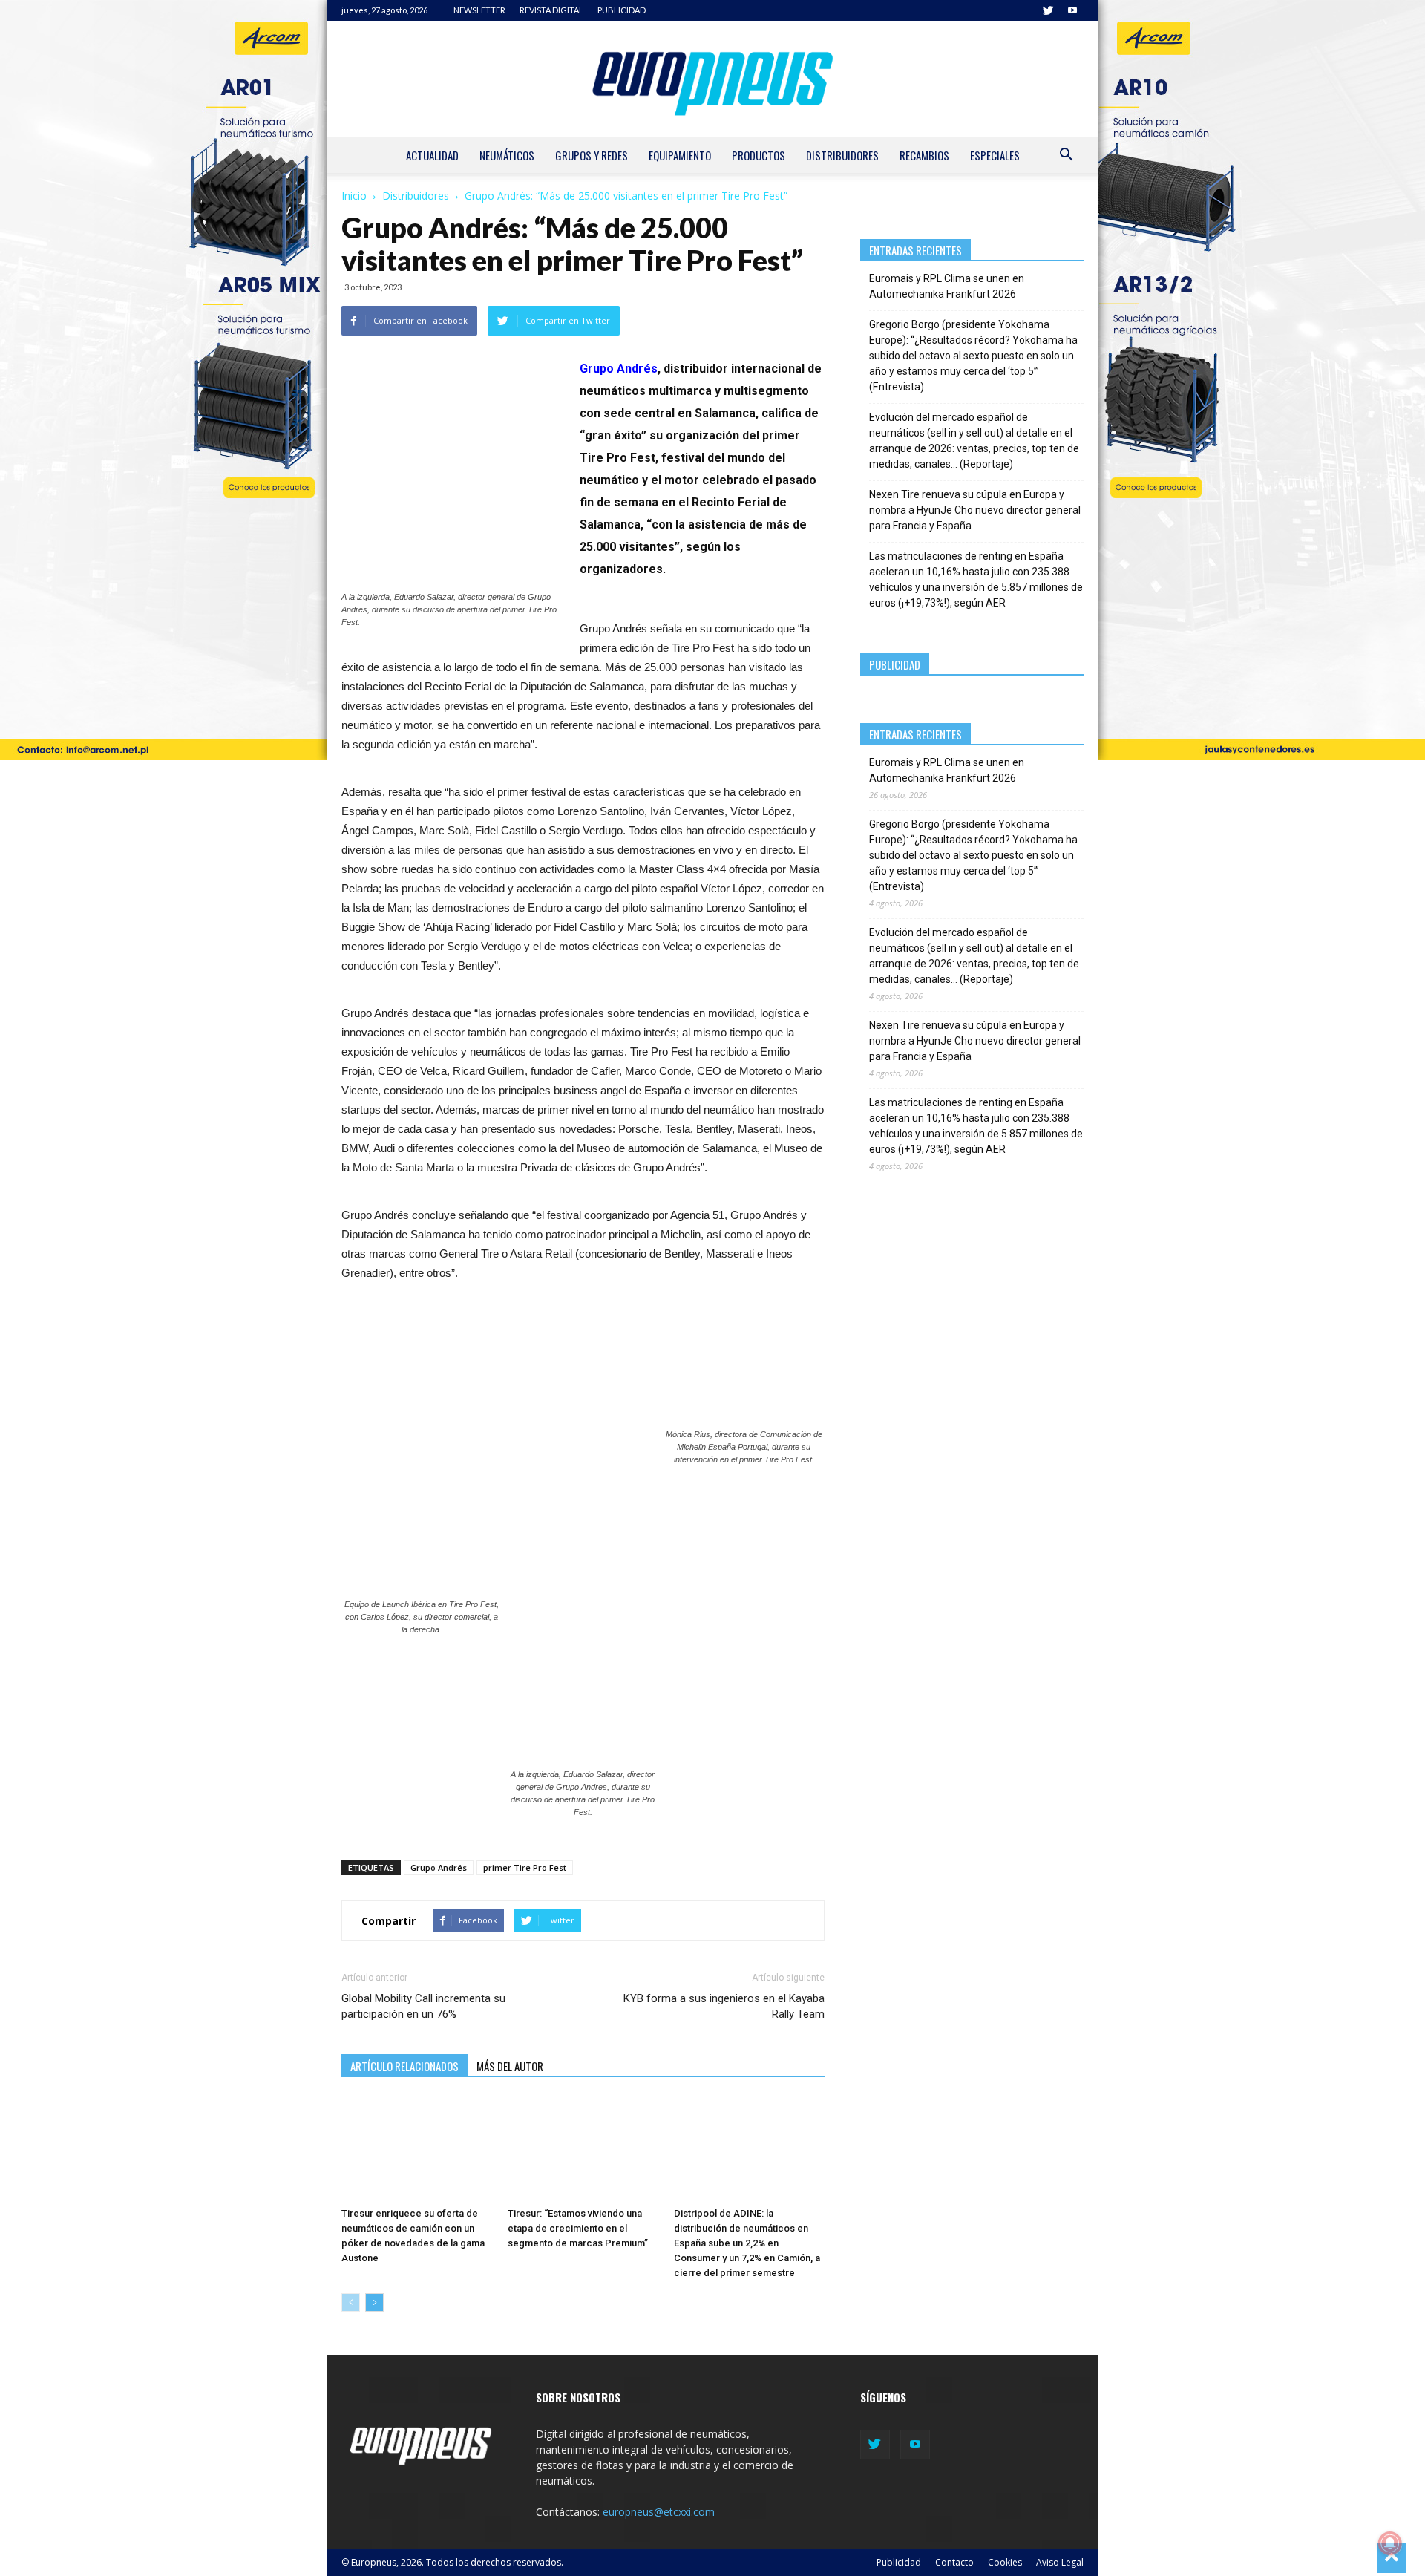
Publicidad (899, 2562)
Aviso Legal (1060, 2562)
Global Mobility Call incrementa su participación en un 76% (423, 2006)
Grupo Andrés (619, 369)
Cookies (1005, 2562)
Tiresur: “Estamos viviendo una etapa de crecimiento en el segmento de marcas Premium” (578, 2228)
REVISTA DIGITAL (551, 10)
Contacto (954, 2562)
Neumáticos (507, 155)
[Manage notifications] (1390, 2543)
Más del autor (510, 2066)
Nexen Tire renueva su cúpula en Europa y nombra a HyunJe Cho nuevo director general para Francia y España (975, 510)
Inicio (354, 196)
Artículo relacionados (404, 2066)
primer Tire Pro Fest (525, 1867)
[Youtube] (1072, 10)
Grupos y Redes (592, 155)
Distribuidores (842, 155)
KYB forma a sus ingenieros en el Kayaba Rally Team (724, 2006)
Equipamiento (680, 155)
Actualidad (432, 155)
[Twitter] (1048, 10)
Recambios (924, 155)
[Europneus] (712, 79)
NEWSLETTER (479, 10)
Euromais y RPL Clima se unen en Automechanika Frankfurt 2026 (947, 286)
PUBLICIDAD (622, 10)
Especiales (995, 155)
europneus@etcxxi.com (659, 2512)
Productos (759, 155)
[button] (1066, 156)
